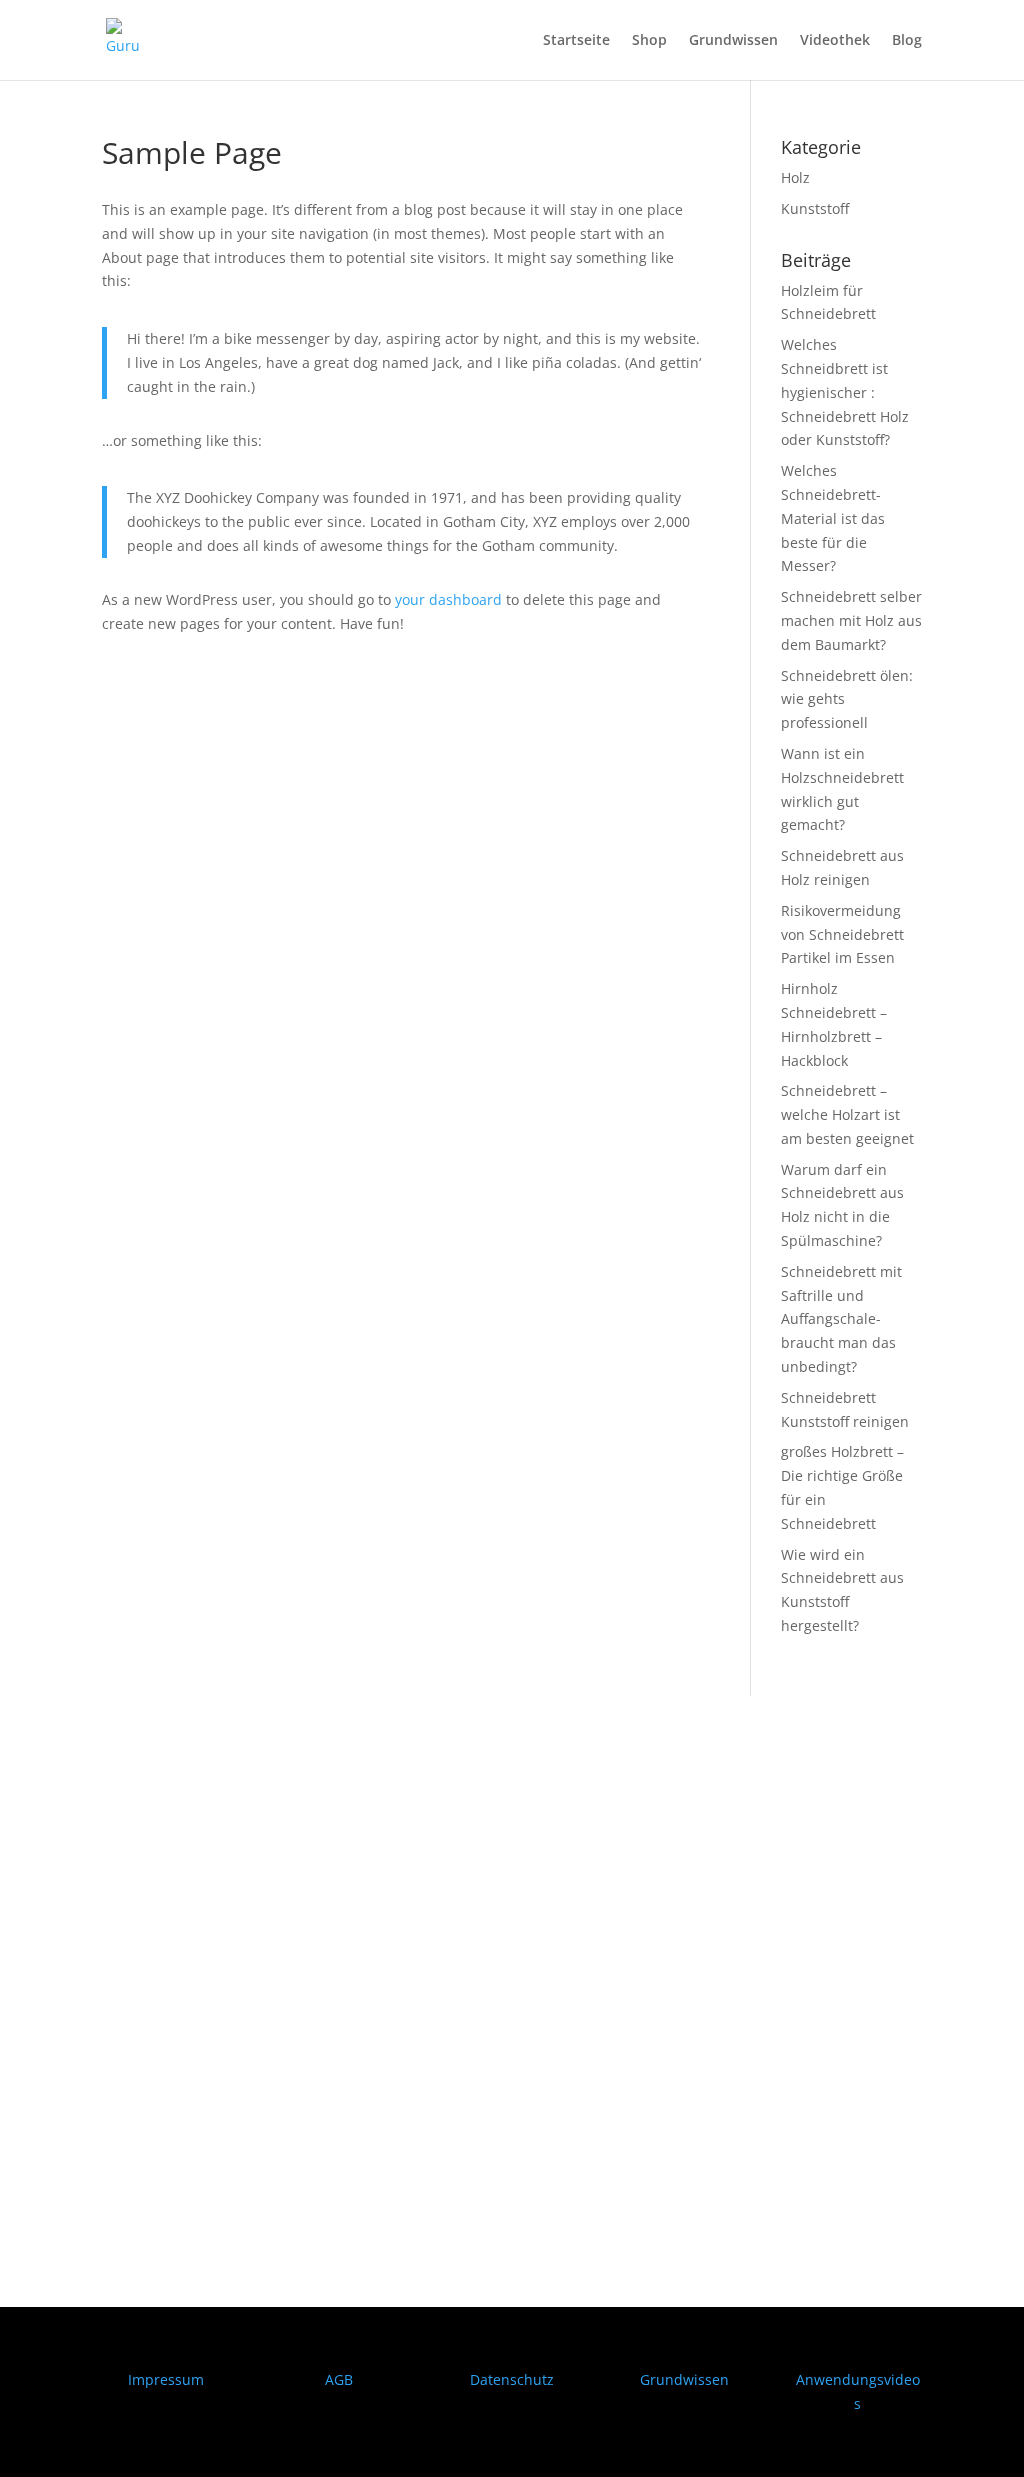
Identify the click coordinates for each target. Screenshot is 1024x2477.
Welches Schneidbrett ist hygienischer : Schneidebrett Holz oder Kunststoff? (845, 392)
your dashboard (448, 599)
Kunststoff (815, 208)
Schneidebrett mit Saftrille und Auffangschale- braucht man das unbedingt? (841, 1319)
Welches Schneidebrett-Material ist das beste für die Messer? (833, 518)
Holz (795, 177)
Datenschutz (512, 2379)
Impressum (166, 2379)
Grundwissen (733, 41)
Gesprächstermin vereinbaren (237, 2179)
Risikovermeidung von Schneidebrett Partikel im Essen (842, 934)
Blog (907, 41)
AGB (339, 2379)
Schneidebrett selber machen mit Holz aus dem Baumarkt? (851, 620)
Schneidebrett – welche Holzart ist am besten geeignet (847, 1114)
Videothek (835, 41)
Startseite (576, 41)
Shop (649, 41)
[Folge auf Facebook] (118, 2052)
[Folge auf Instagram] (158, 2052)
